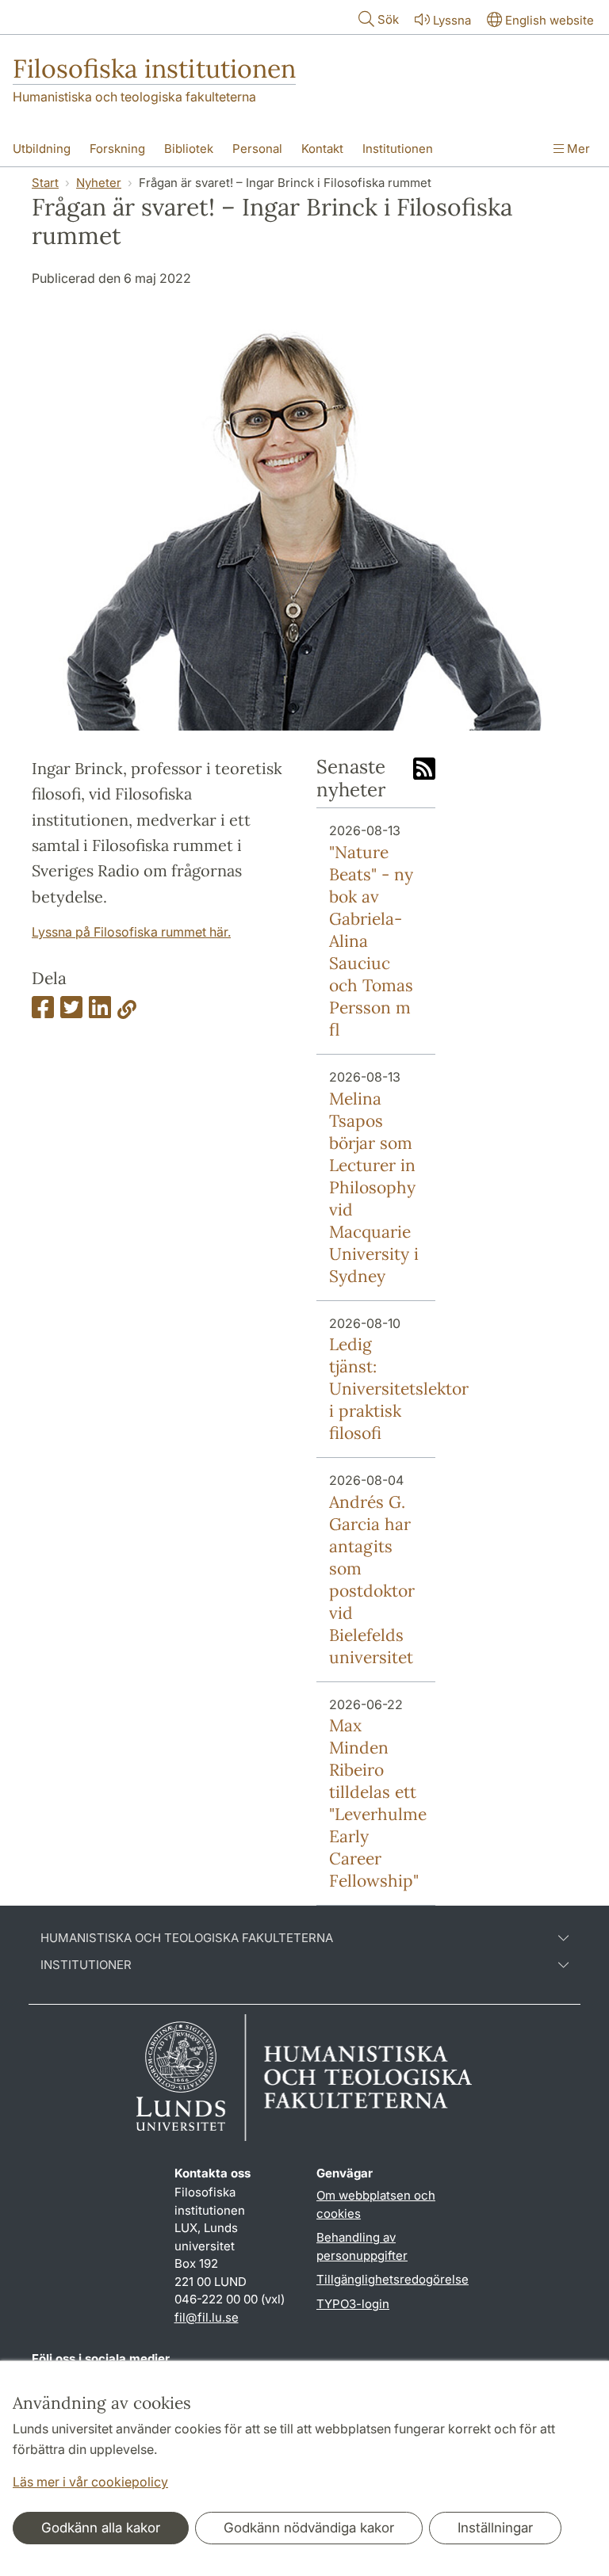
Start (45, 183)
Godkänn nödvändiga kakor (309, 2528)
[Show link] (127, 1012)
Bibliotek (189, 149)
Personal (257, 149)
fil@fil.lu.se (207, 2317)
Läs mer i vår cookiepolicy (90, 2482)
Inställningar (495, 2528)
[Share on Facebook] (43, 1012)
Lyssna (452, 20)
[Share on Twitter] (71, 1012)
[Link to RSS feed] (424, 770)
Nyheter (99, 183)
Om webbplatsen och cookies (376, 2204)
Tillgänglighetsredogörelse (393, 2279)
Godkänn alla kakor (101, 2528)
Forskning (117, 149)
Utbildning (42, 149)
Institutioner (86, 1965)
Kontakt (322, 149)
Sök (388, 19)
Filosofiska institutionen (154, 69)
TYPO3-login (353, 2304)
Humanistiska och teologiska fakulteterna (134, 97)
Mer (577, 149)
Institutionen (398, 149)
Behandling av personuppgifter (362, 2246)
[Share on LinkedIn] (100, 1012)
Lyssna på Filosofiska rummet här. (131, 932)
